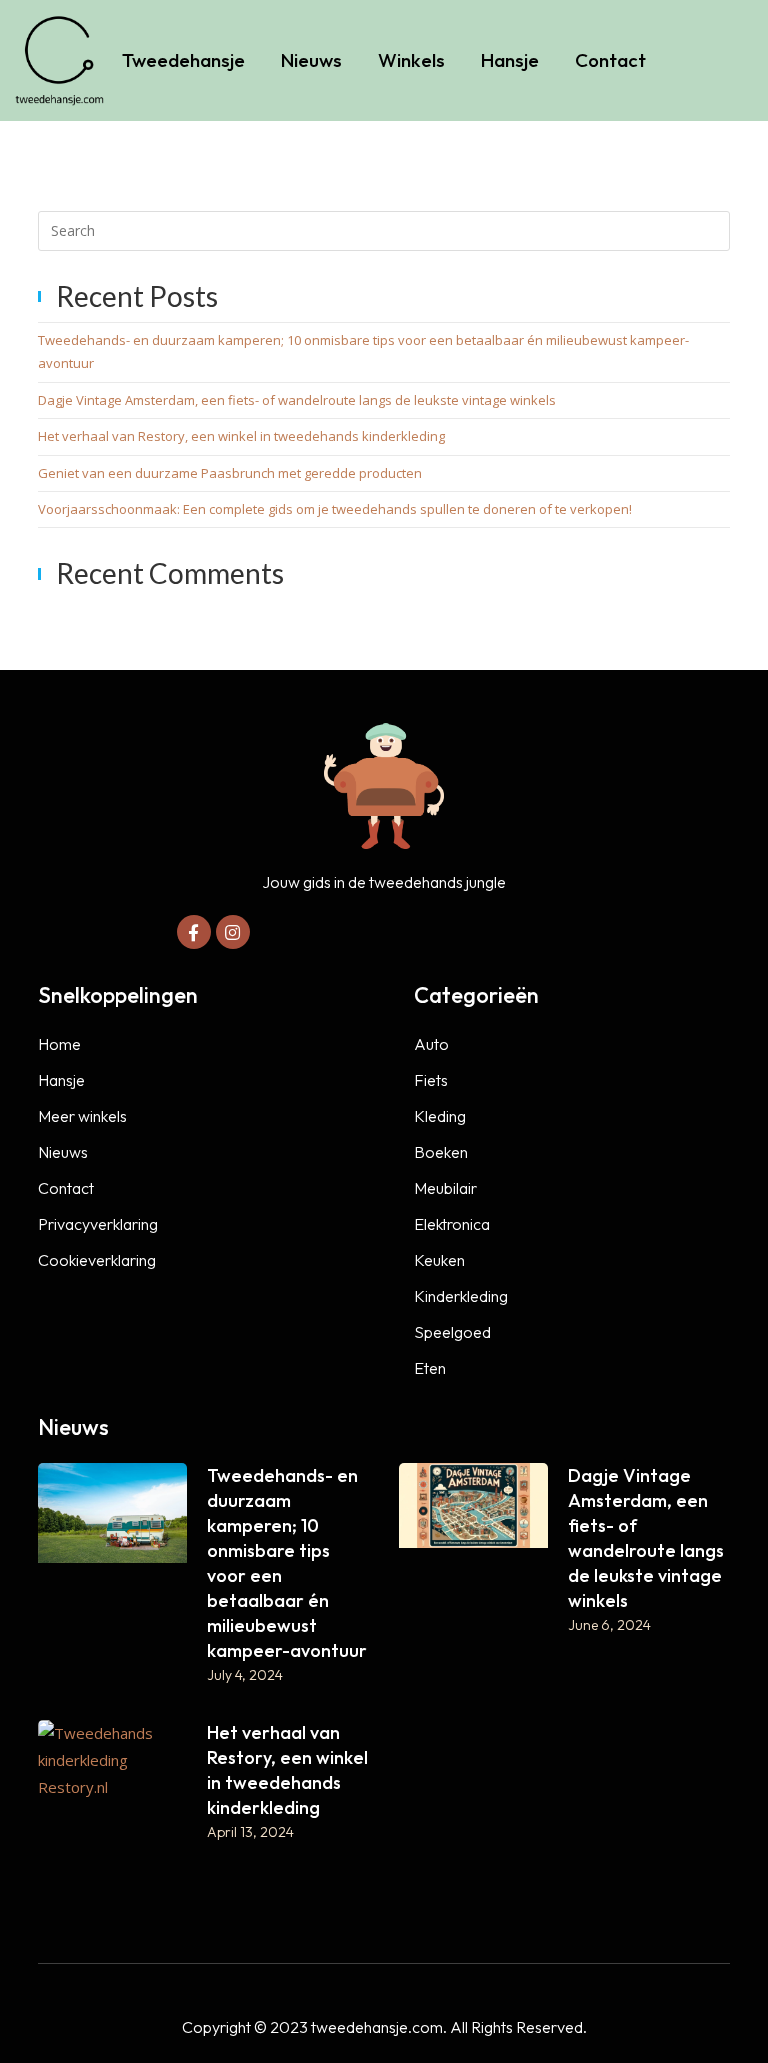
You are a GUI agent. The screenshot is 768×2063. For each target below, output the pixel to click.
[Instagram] (233, 932)
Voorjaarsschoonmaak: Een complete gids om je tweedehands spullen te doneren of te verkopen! (335, 509)
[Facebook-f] (194, 932)
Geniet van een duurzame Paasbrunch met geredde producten (230, 473)
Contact (610, 60)
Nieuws (311, 60)
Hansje (510, 60)
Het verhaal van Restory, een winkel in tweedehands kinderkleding (241, 436)
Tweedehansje (183, 60)
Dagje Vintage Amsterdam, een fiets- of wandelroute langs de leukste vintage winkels (297, 400)
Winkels (411, 60)
